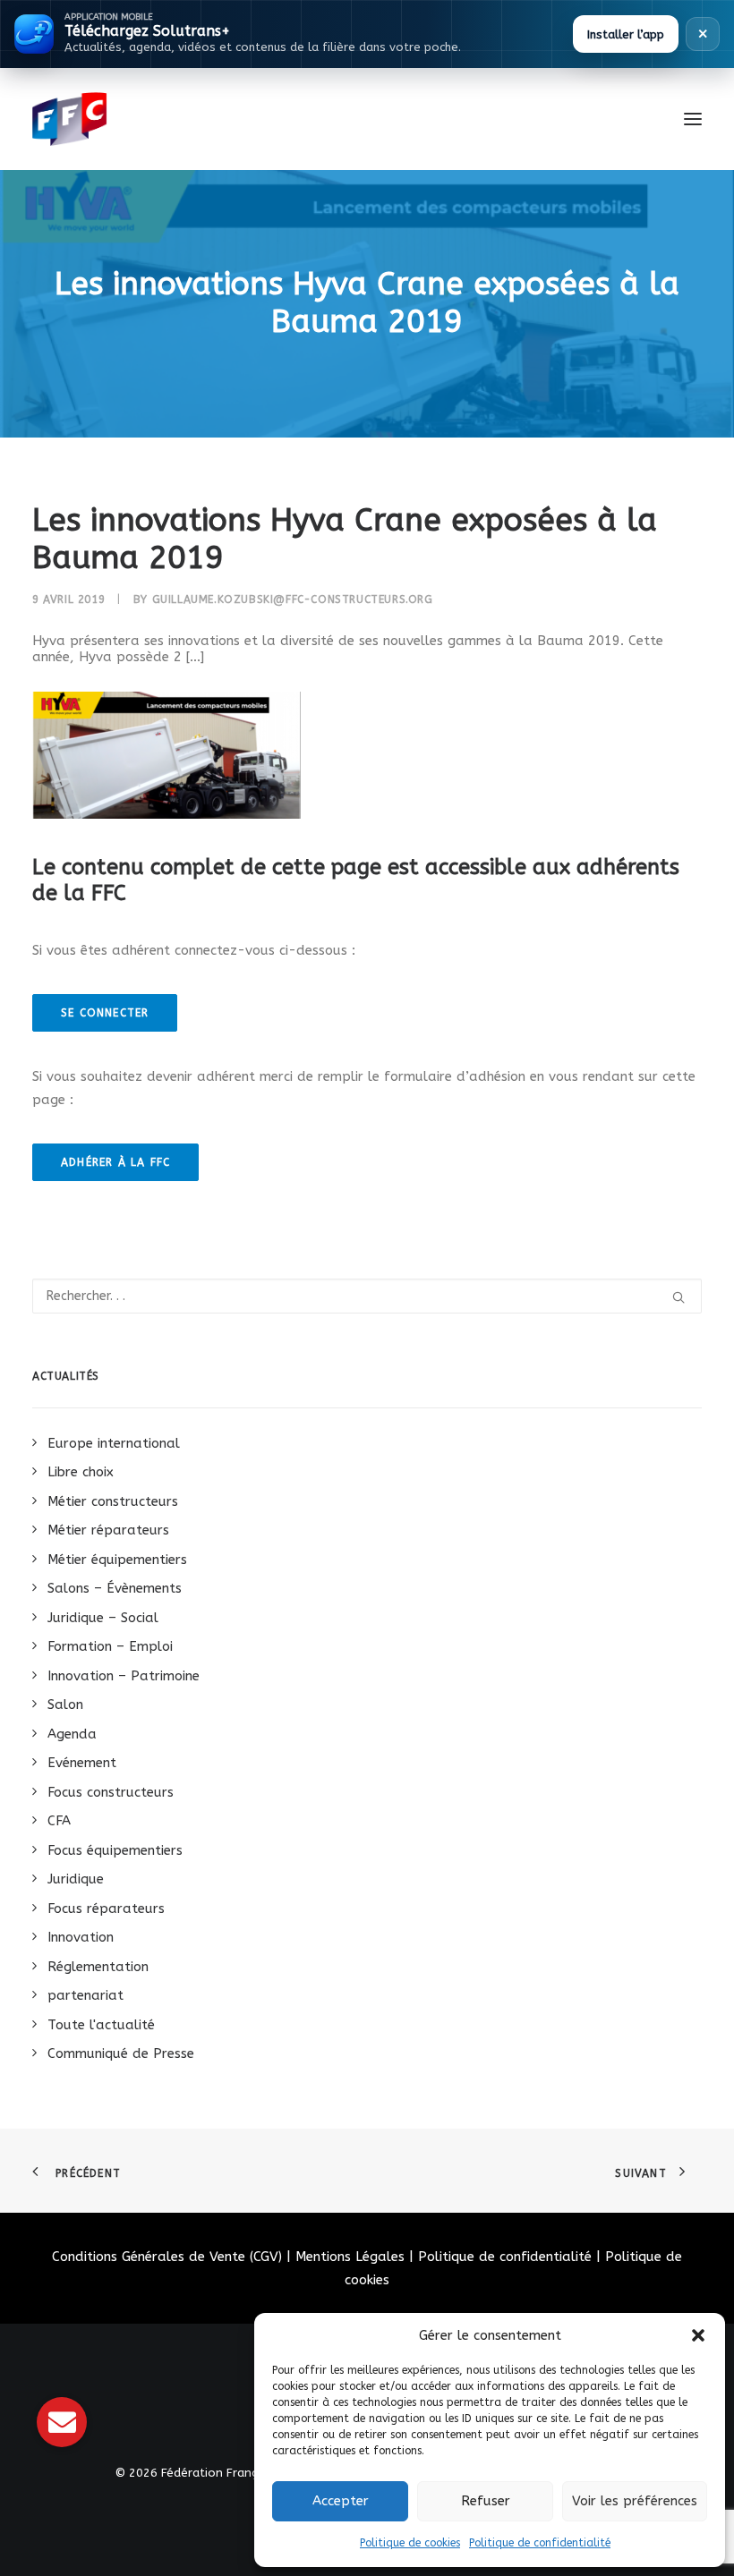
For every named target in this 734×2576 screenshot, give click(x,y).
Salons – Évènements (115, 1588)
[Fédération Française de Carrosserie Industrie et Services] (135, 119)
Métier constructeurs (113, 1501)
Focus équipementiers (115, 1850)
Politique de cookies (410, 2543)
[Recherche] (367, 1296)
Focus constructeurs (111, 1792)
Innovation (81, 1937)
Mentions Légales (350, 2257)
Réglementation (98, 1967)
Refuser (486, 2501)
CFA (59, 1821)
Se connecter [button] (105, 1013)
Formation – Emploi (110, 1646)
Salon (65, 1705)
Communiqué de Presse (121, 2053)
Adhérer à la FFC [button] (115, 1162)
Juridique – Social (103, 1618)
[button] (698, 2335)
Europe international (114, 1443)
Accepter (341, 2501)
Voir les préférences (635, 2501)
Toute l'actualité (101, 2025)
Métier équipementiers (117, 1560)
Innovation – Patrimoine (124, 1676)
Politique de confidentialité (540, 2543)
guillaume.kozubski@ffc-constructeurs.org (293, 599)
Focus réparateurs (106, 1909)
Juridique (76, 1879)
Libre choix (81, 1472)
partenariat (85, 1995)
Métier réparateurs (108, 1530)
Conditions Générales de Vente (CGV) (167, 2257)
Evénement (82, 1763)
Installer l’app (626, 34)
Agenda (72, 1734)
